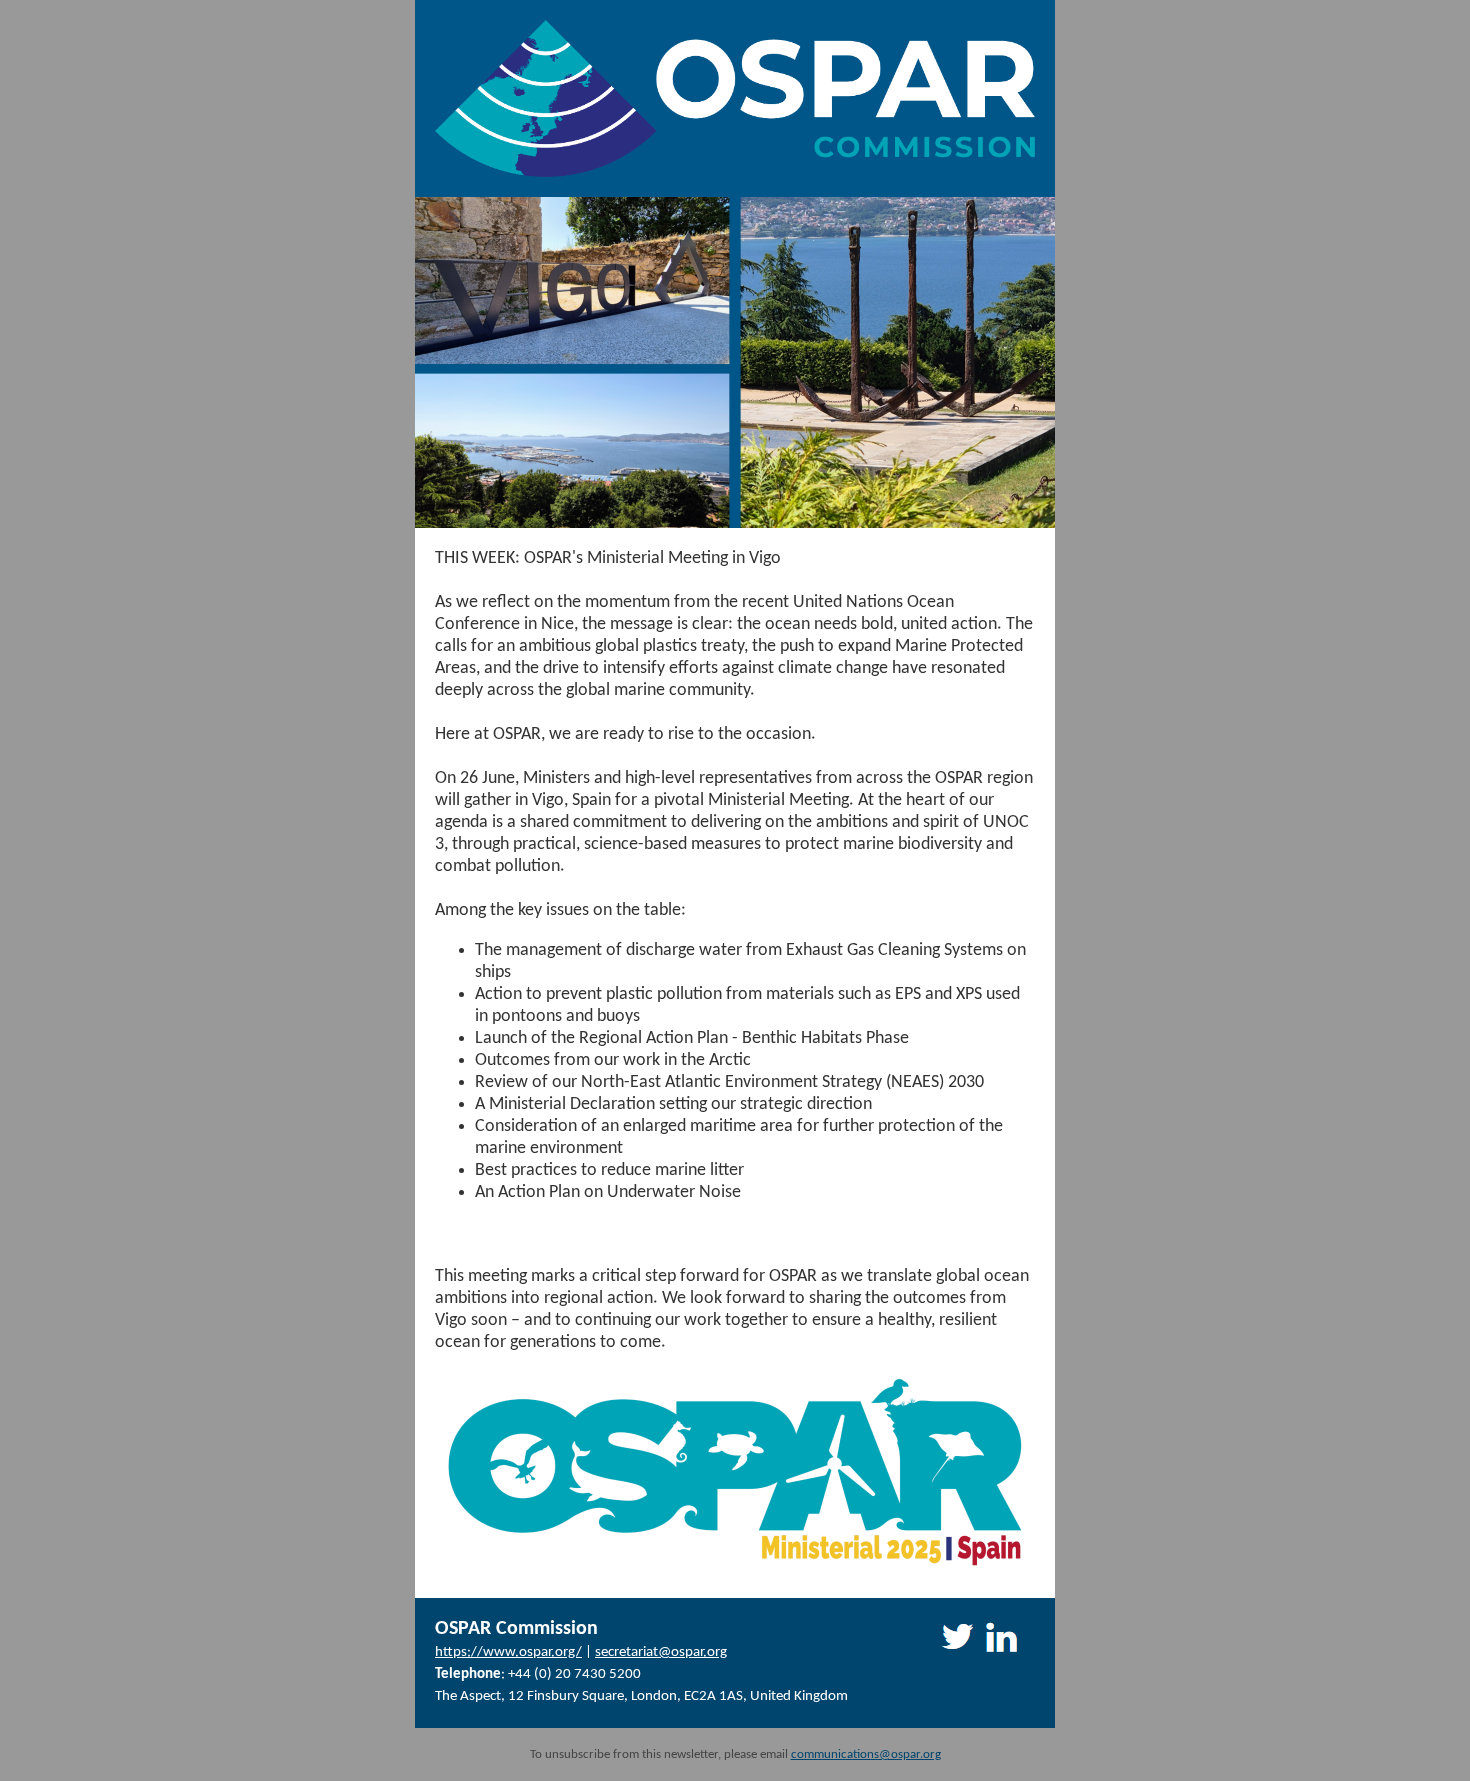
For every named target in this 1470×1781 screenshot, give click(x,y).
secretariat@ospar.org (661, 1652)
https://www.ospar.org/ (508, 1652)
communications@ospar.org (866, 1754)
